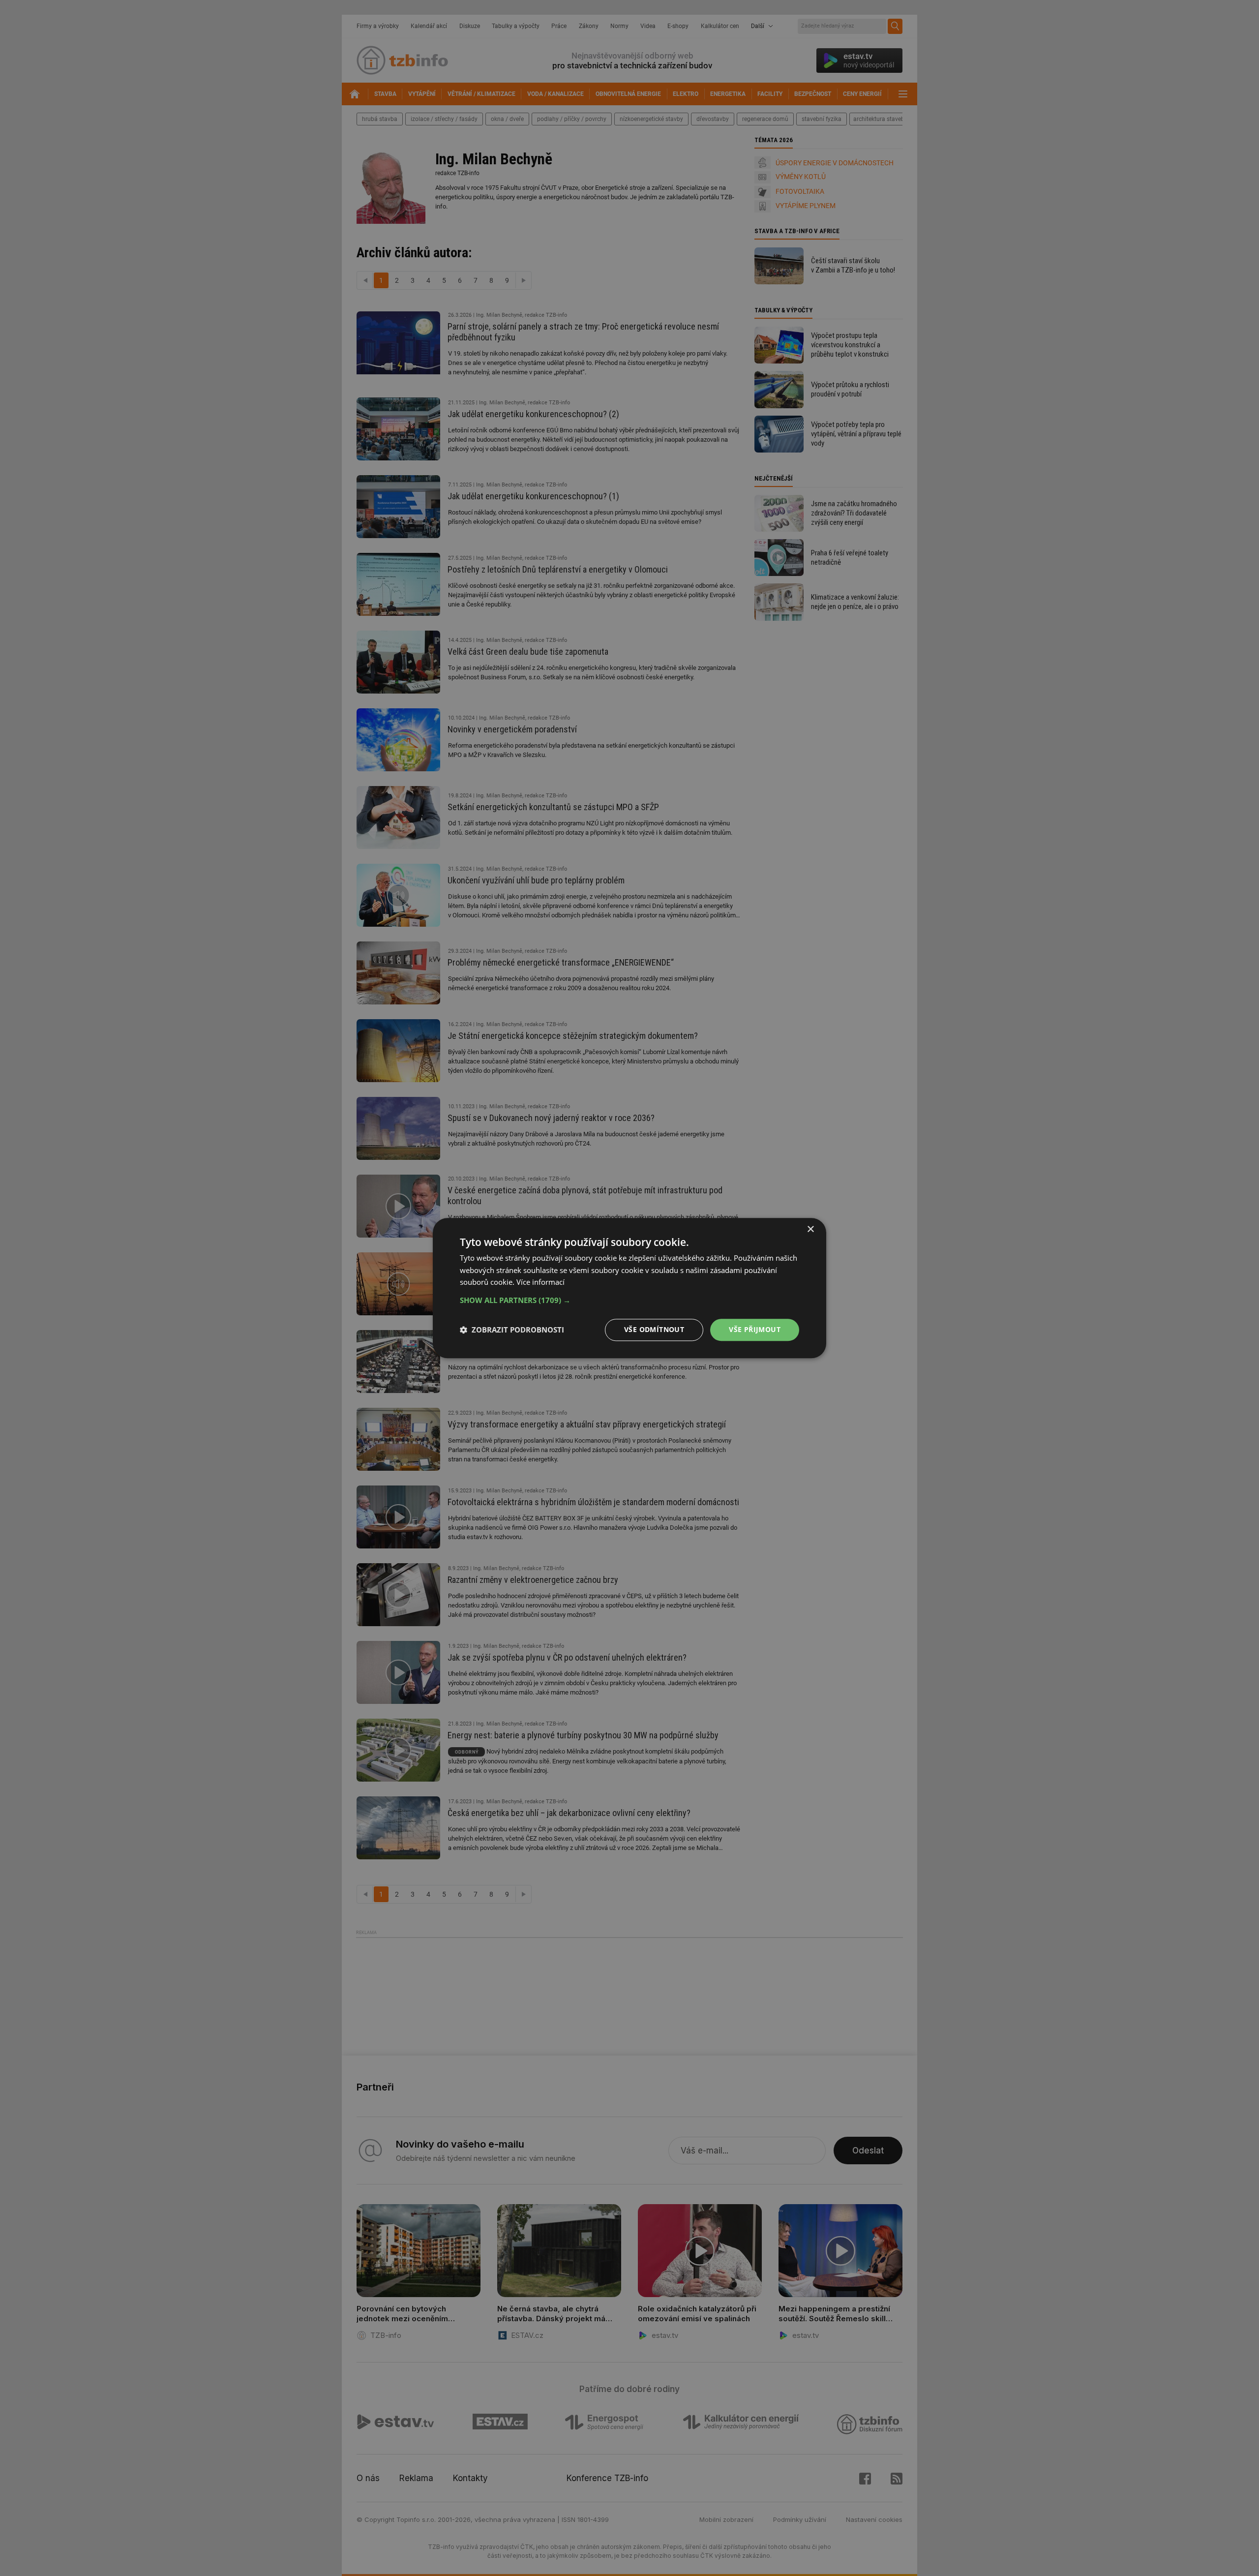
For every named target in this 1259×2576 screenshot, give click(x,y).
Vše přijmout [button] (755, 1329)
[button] (629, 1300)
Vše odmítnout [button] (654, 1329)
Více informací (540, 1282)
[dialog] (629, 1288)
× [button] (810, 1229)
